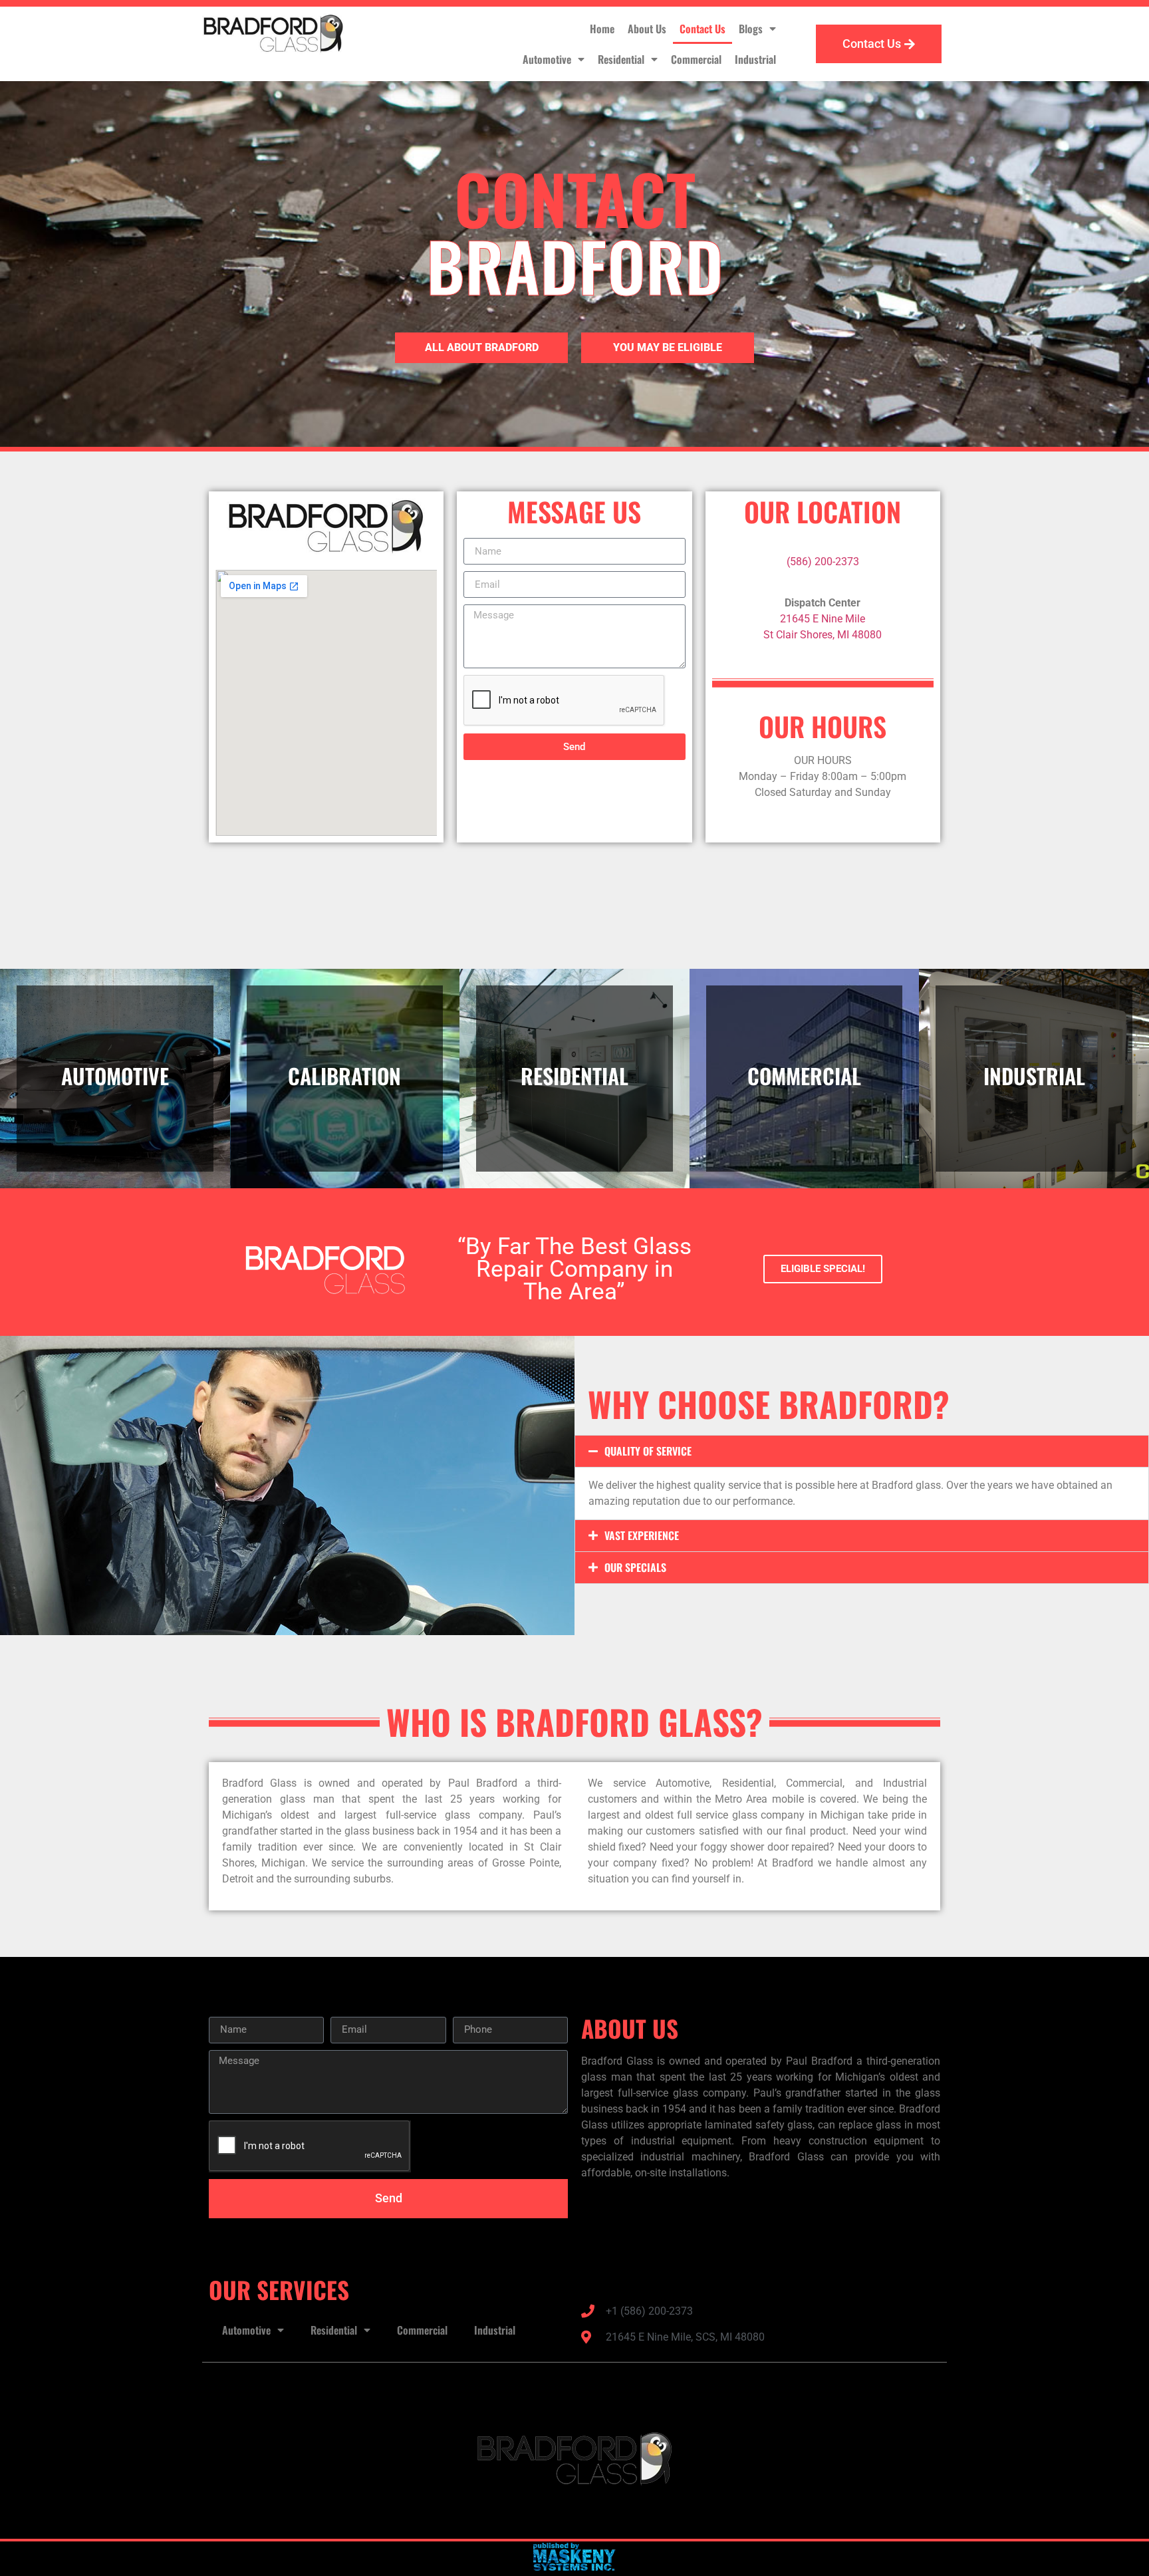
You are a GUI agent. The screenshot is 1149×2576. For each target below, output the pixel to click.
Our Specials (635, 1567)
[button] (862, 1451)
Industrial (755, 59)
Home (602, 29)
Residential (621, 59)
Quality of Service (648, 1451)
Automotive (547, 59)
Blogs (751, 29)
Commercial (696, 59)
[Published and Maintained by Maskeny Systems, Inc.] (575, 2567)
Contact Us (702, 29)
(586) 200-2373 (823, 562)
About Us (647, 29)
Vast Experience (642, 1535)
